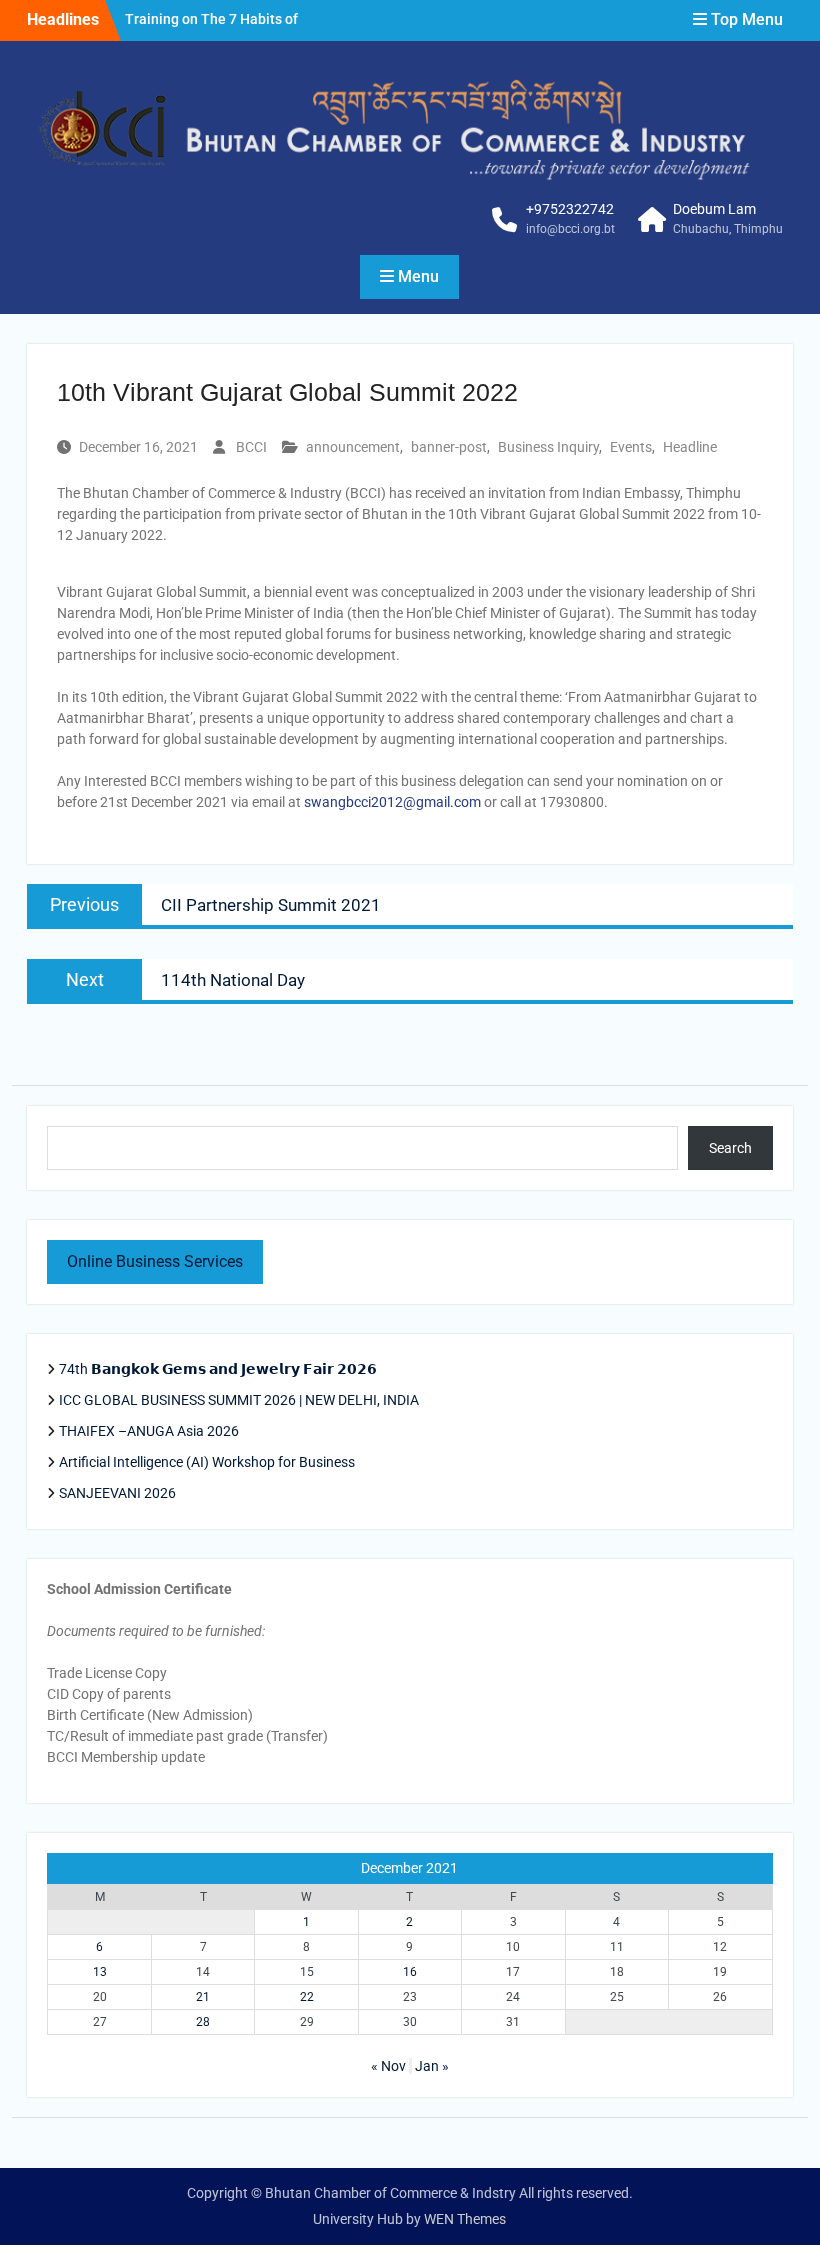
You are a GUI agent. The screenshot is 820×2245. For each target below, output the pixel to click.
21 (203, 1997)
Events (631, 447)
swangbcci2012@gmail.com (392, 802)
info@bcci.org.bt (570, 229)
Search (730, 1148)
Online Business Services (155, 1261)
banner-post (449, 447)
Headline (690, 447)
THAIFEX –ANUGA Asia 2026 (149, 1431)
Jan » (432, 2066)
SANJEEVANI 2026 (117, 1493)
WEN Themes (465, 2219)
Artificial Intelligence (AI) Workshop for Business (207, 1462)
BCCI (251, 447)
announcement (353, 447)
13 (100, 1972)
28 (203, 2022)
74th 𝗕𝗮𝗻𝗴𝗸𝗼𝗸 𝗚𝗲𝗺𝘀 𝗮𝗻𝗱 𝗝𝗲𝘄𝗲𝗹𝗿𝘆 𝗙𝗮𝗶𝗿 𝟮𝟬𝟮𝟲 (219, 1369)
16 (410, 1972)
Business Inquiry (548, 447)
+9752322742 (570, 209)
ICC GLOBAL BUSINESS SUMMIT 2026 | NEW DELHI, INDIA (239, 1400)
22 (307, 1997)
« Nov (388, 2066)
